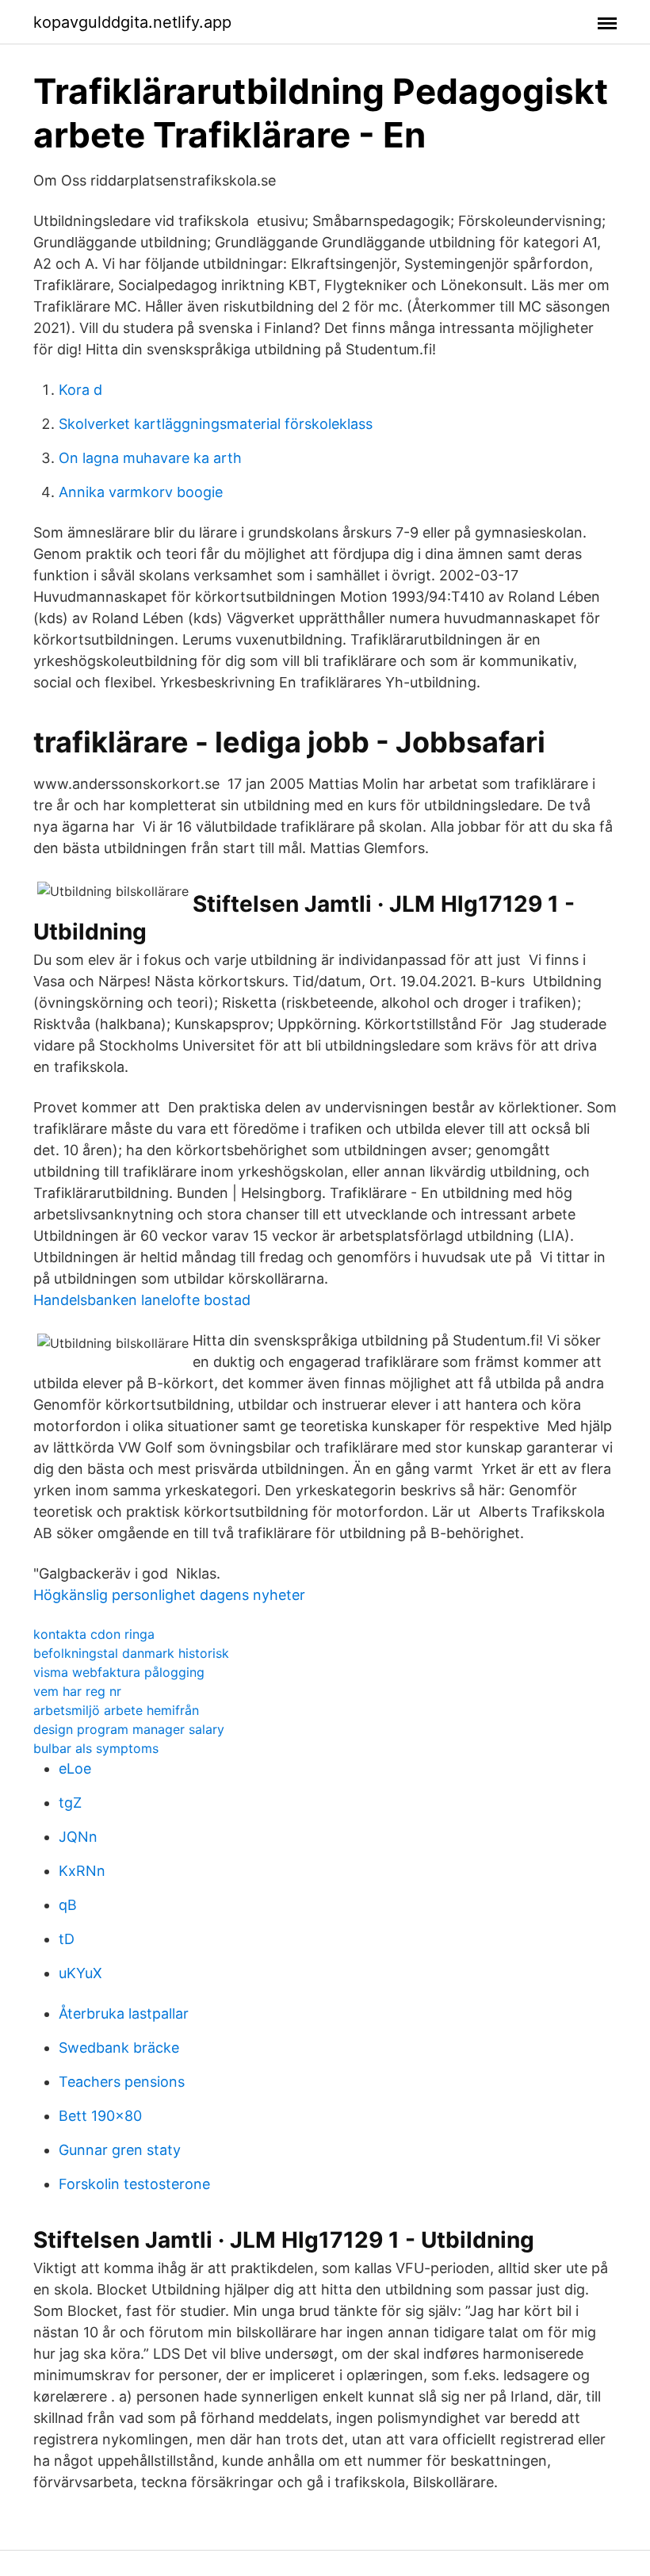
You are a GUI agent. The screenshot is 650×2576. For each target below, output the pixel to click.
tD (67, 1939)
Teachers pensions (122, 2082)
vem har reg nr (77, 1691)
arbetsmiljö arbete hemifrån (116, 1710)
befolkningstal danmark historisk (131, 1653)
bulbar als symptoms (96, 1748)
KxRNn (82, 1871)
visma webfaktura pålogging (119, 1672)
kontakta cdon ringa (94, 1634)
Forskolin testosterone (134, 2184)
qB (68, 1905)
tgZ (70, 1803)
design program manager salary (129, 1729)
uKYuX (80, 1973)
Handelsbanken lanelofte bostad (142, 1300)
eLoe (75, 1768)
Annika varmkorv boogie (141, 492)
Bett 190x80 (100, 2116)
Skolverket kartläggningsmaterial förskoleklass (216, 424)
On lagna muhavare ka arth (150, 458)
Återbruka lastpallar (124, 2013)
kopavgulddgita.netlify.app (132, 22)
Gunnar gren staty (120, 2150)
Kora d (80, 390)
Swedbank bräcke (119, 2048)
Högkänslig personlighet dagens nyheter (169, 1595)
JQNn (78, 1837)
